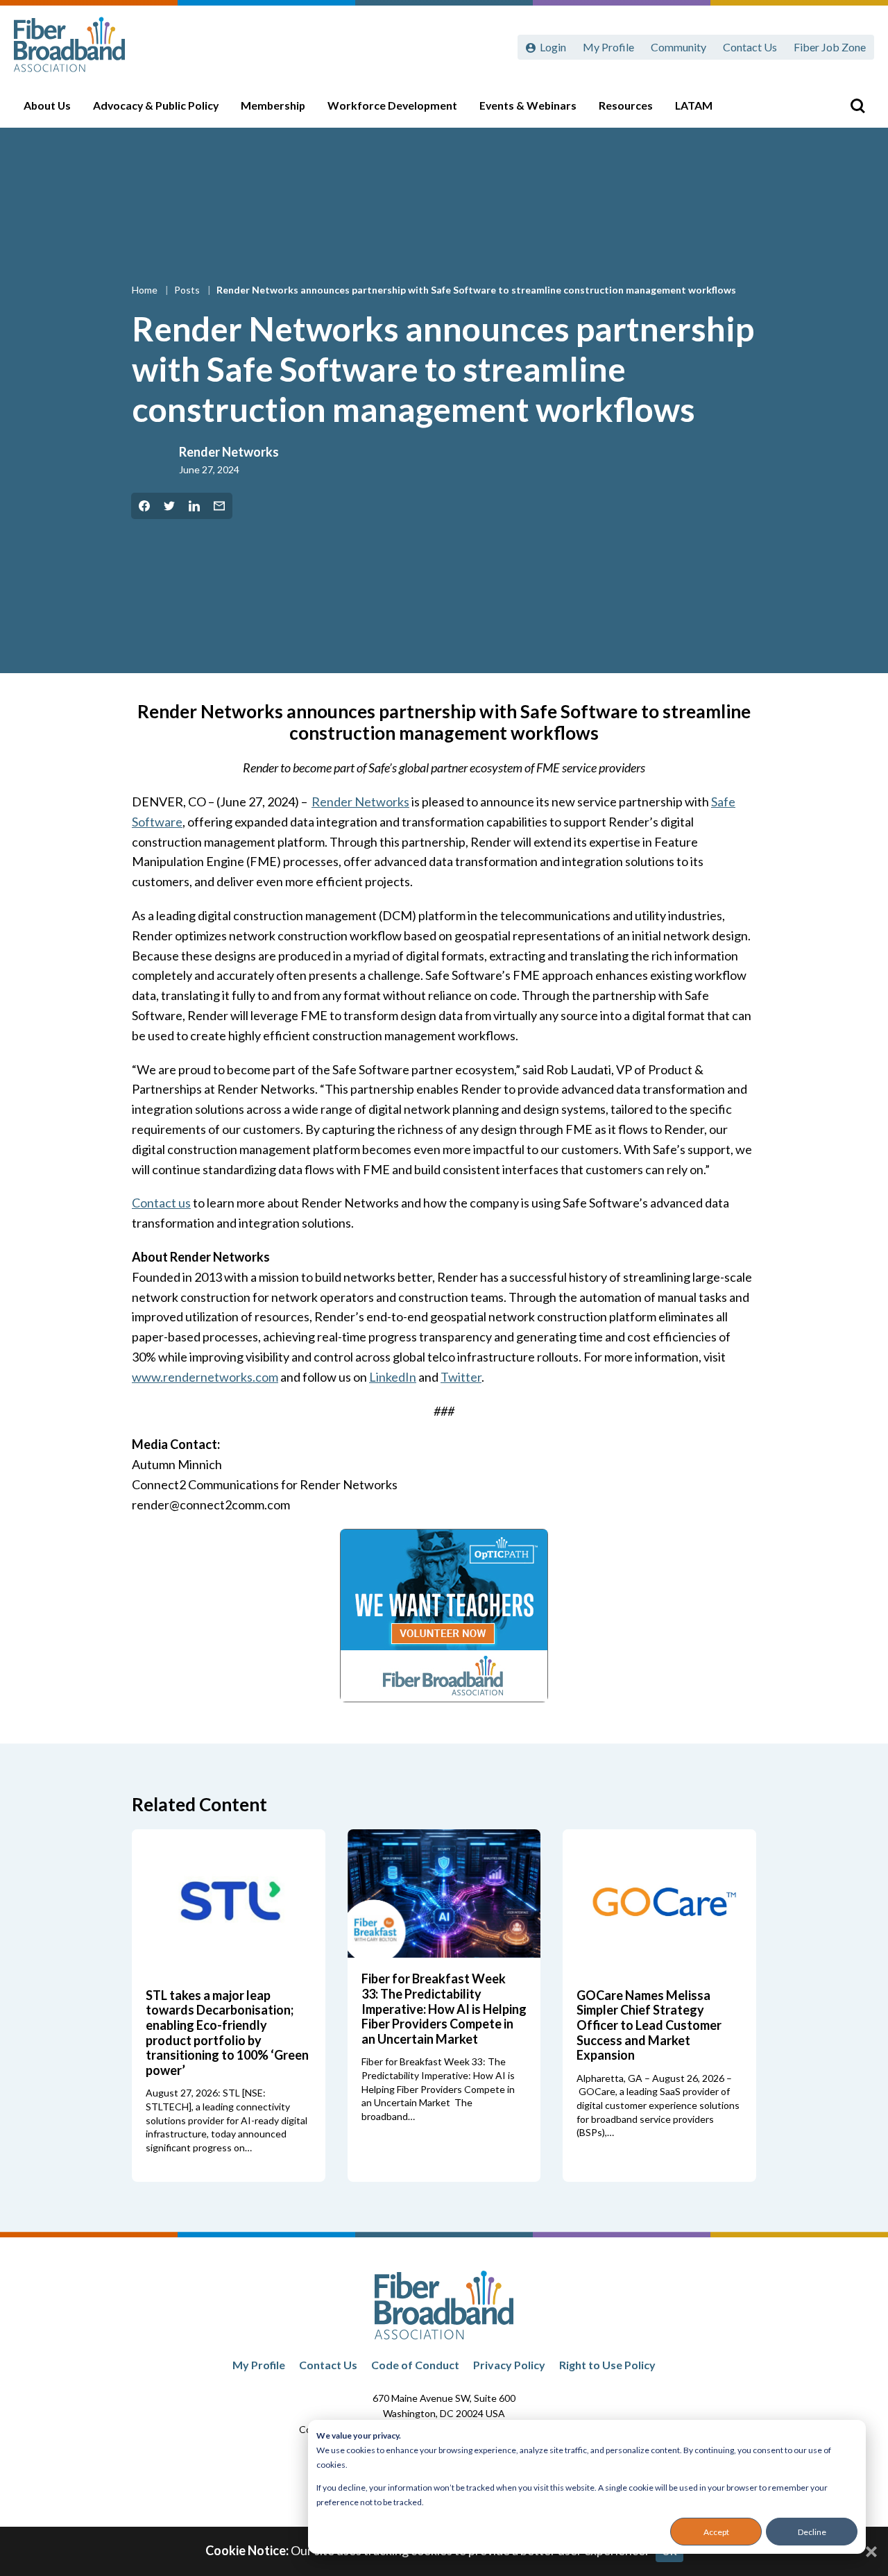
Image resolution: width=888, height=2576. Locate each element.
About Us (47, 105)
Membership (273, 105)
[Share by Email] (219, 506)
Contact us (161, 1203)
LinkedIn (393, 1377)
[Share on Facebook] (144, 506)
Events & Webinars (528, 105)
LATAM (694, 105)
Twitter (461, 1377)
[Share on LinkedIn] (194, 506)
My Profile (608, 47)
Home (146, 290)
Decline (812, 2532)
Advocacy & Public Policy (156, 105)
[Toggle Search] (857, 105)
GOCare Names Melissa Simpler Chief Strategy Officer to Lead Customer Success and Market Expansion (649, 2025)
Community (678, 47)
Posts (188, 290)
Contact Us (750, 47)
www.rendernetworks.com (205, 1377)
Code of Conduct (415, 2365)
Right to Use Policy (607, 2365)
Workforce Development (392, 105)
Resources (626, 105)
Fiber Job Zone (830, 47)
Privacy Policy (509, 2365)
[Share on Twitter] (169, 506)
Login (553, 47)
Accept (716, 2532)
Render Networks (229, 452)
